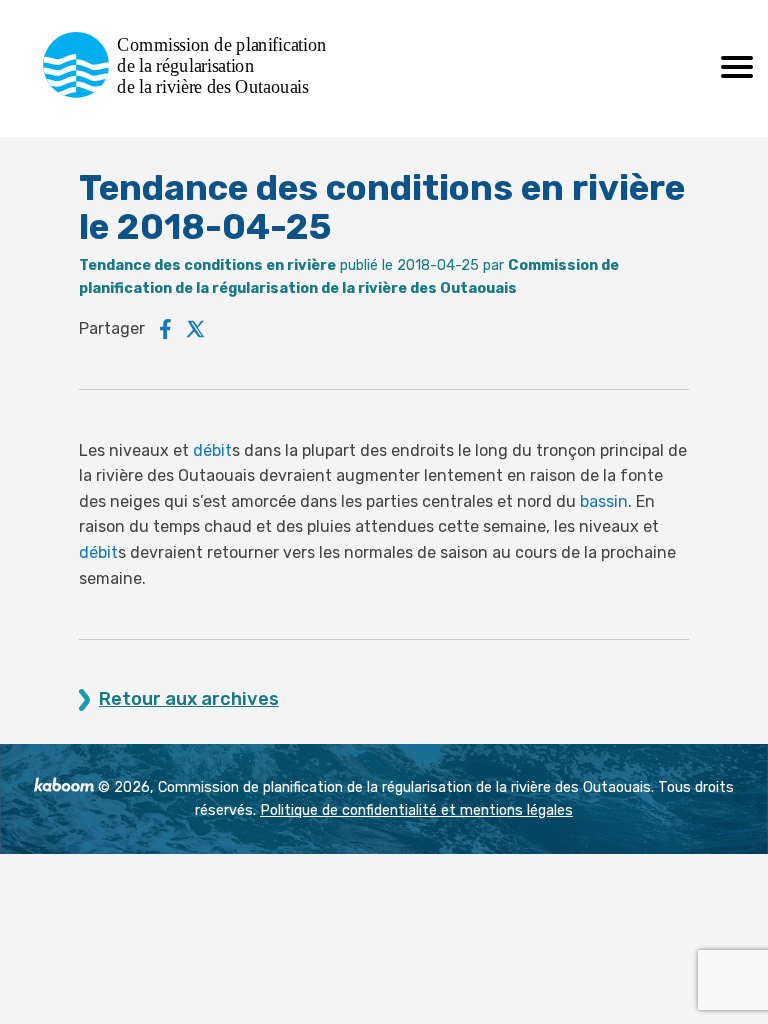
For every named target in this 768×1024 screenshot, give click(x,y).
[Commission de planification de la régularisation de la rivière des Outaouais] (192, 92)
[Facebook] (165, 329)
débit (212, 450)
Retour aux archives (189, 699)
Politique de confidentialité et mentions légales (416, 810)
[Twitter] (196, 329)
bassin (604, 501)
